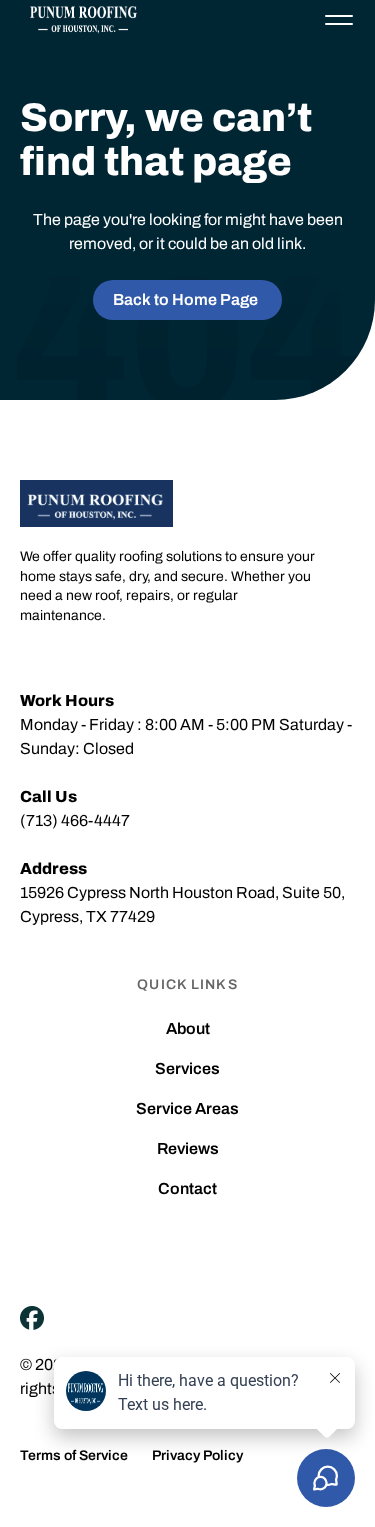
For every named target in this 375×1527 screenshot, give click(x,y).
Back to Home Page (185, 299)
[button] (339, 20)
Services (187, 1069)
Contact (187, 1189)
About (188, 1029)
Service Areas (187, 1109)
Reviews (188, 1149)
